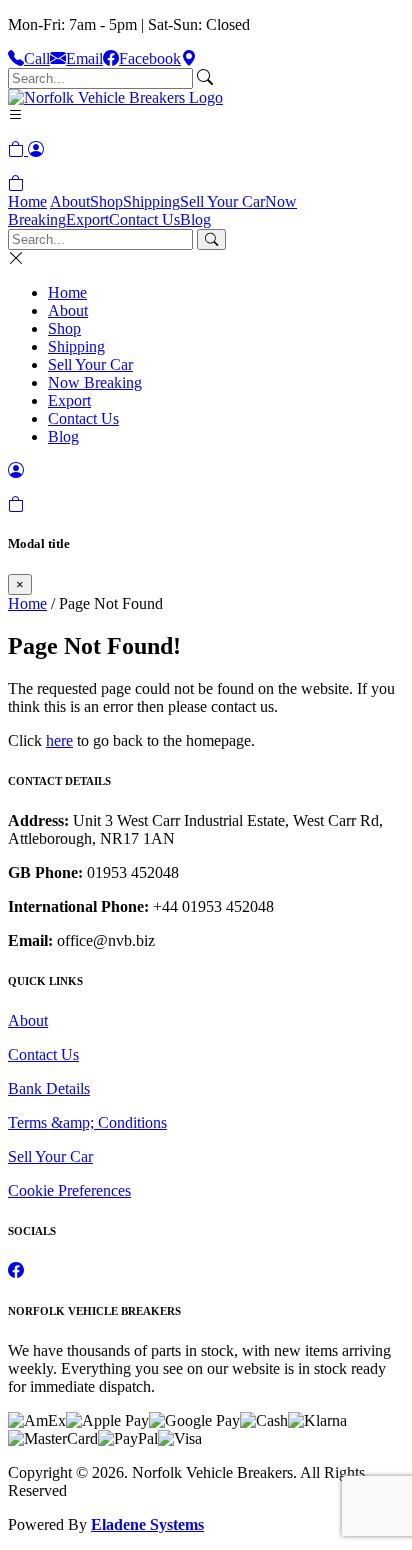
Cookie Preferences (69, 1190)
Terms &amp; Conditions (87, 1122)
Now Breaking (95, 382)
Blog (195, 219)
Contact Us (144, 219)
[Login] (36, 149)
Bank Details (49, 1088)
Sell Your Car (222, 201)
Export (87, 219)
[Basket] (16, 183)
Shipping (151, 201)
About (70, 201)
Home (27, 201)
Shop (106, 201)
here (59, 740)
